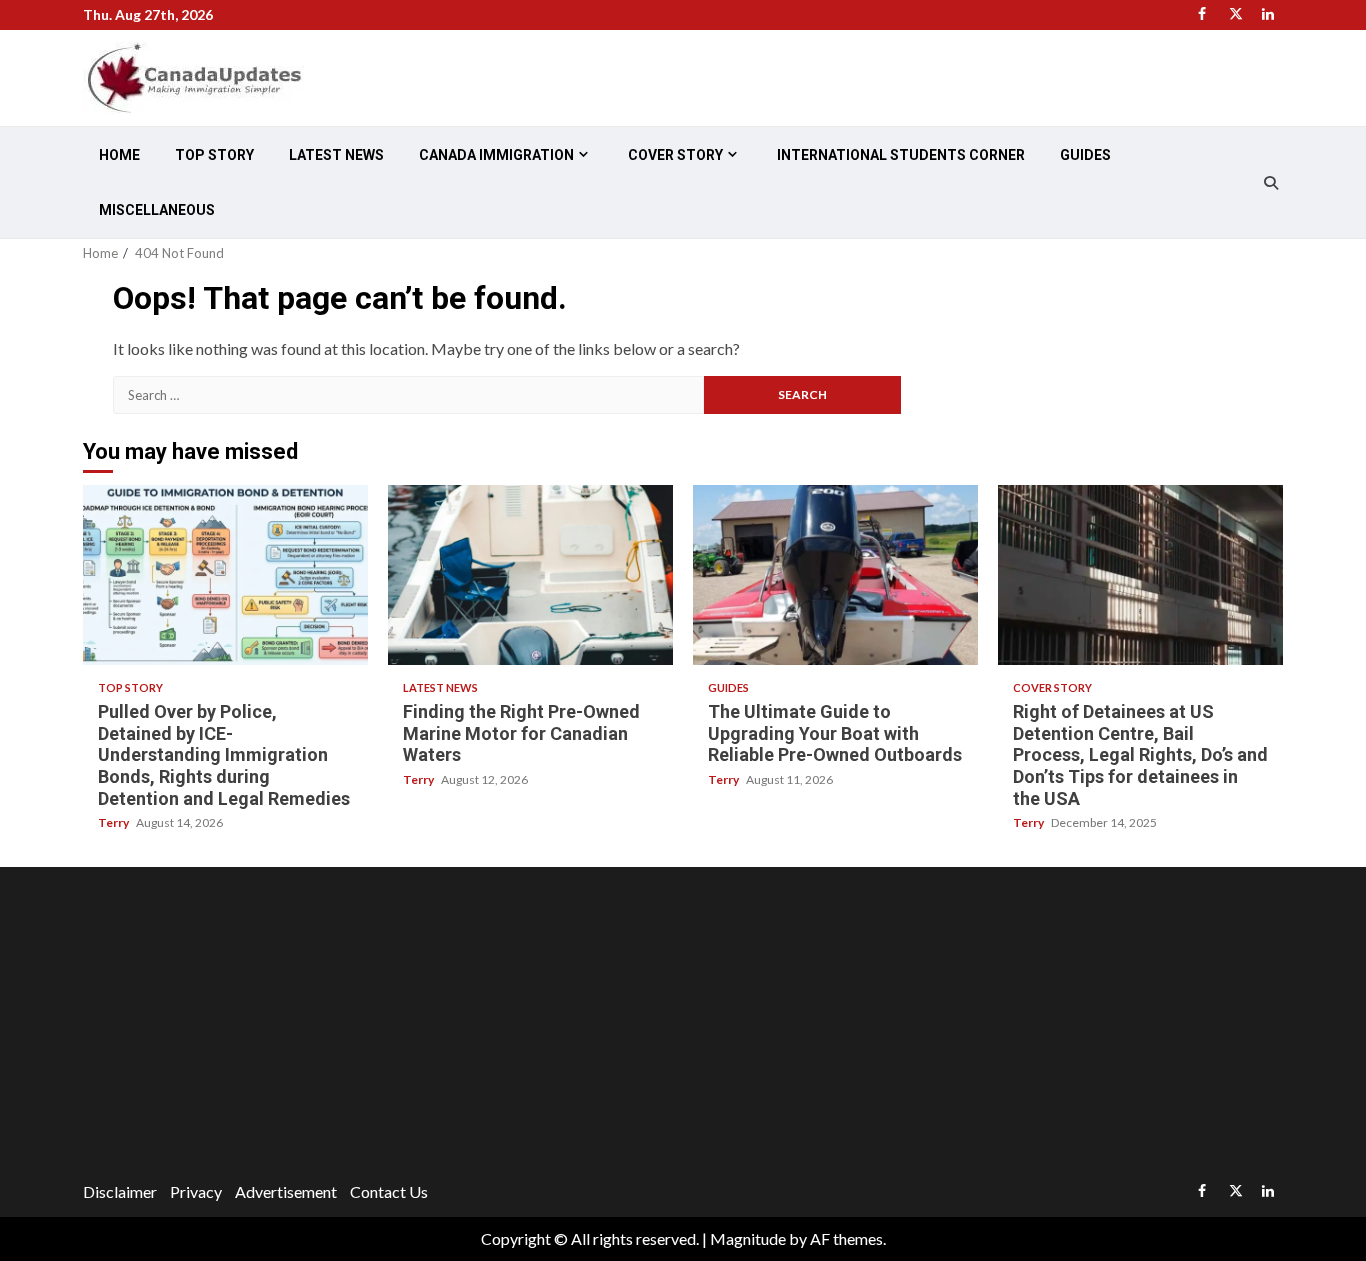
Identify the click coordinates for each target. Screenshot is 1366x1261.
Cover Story (675, 155)
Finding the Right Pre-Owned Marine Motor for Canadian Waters (530, 575)
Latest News (336, 155)
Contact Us (389, 1191)
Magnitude (748, 1238)
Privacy (196, 1191)
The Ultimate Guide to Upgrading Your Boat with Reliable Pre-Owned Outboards (835, 575)
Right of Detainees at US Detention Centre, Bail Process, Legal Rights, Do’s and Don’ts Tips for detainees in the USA (1140, 575)
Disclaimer (120, 1191)
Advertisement (286, 1191)
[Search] (1270, 183)
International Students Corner (901, 155)
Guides (1085, 155)
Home (119, 155)
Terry (114, 822)
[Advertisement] (683, 1027)
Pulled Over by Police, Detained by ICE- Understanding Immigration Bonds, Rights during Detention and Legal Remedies (225, 575)
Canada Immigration (496, 155)
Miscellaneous (157, 210)
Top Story (214, 155)
